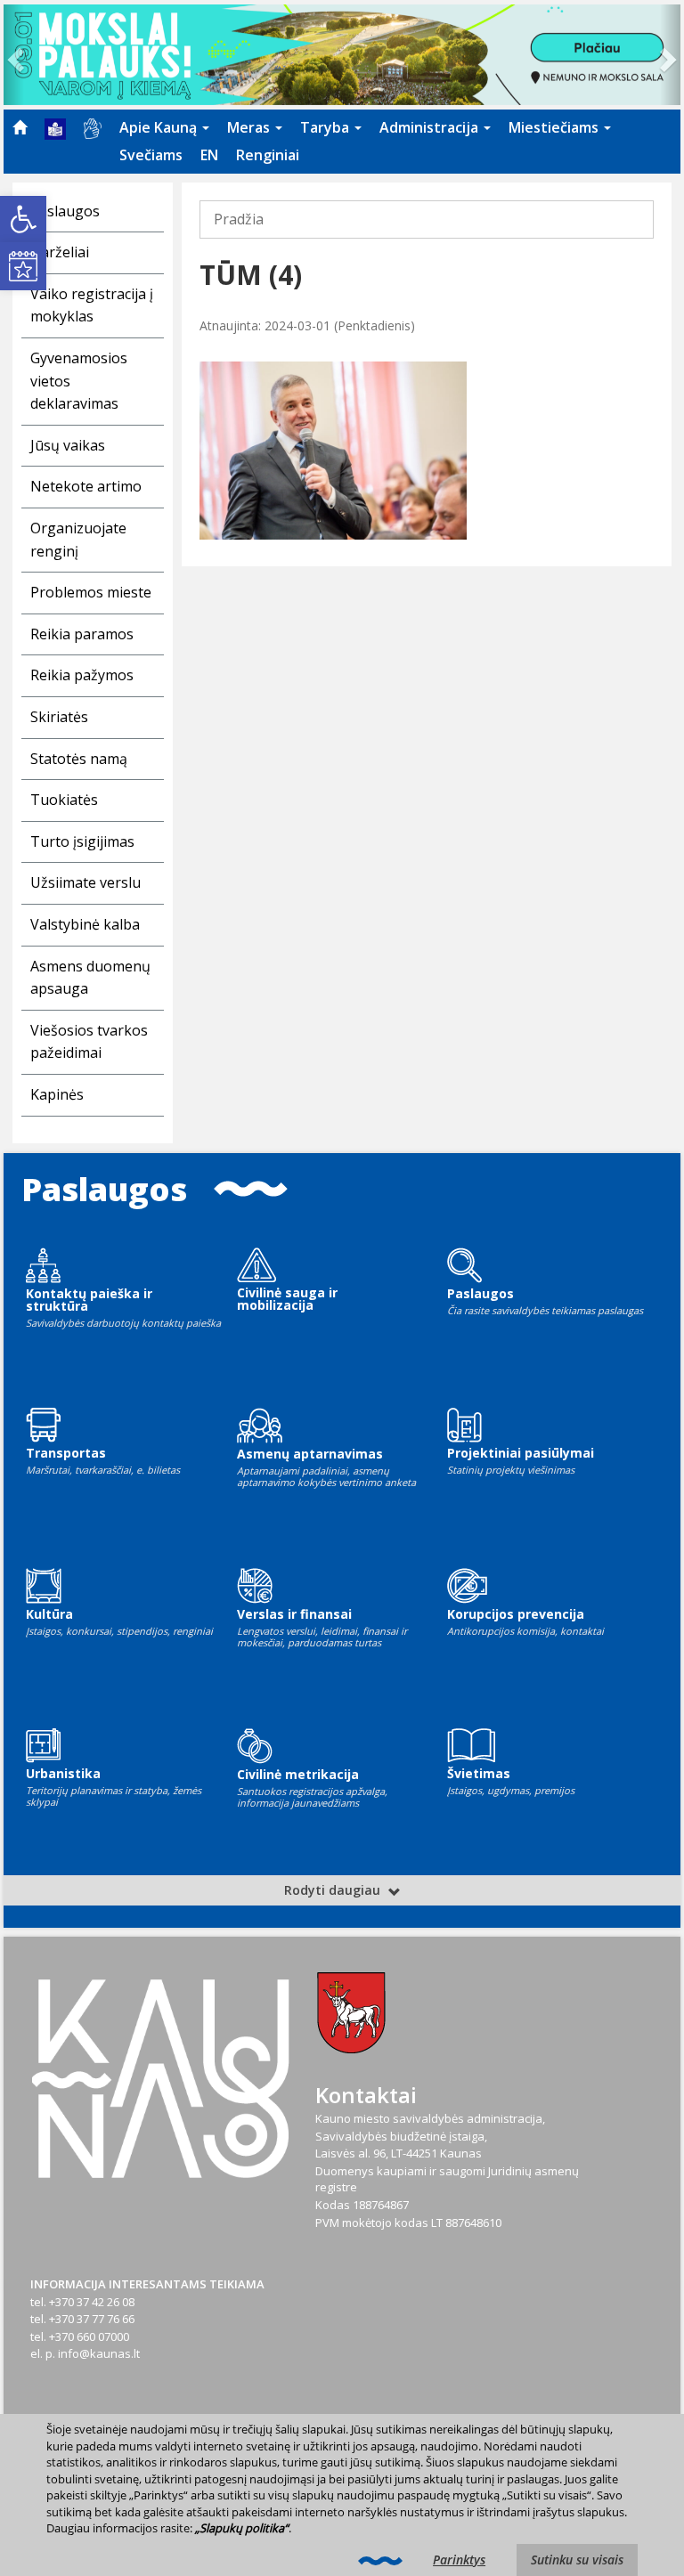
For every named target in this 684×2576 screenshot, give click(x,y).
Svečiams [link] (151, 155)
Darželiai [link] (60, 252)
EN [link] (209, 155)
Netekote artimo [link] (86, 486)
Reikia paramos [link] (82, 634)
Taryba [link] (326, 127)
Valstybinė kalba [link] (85, 924)
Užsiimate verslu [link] (85, 882)
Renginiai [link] (268, 155)
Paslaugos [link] (65, 211)
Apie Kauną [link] (160, 127)
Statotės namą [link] (79, 759)
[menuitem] (20, 127)
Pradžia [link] (239, 219)
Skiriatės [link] (59, 717)
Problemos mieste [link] (91, 592)
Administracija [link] (431, 127)
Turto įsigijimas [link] (82, 841)
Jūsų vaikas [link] (68, 445)
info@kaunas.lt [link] (99, 2353)
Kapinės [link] (57, 1094)
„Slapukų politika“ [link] (242, 2528)
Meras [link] (250, 127)
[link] (23, 219)
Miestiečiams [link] (555, 127)
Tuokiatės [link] (64, 800)
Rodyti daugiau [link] (334, 1890)
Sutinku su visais (577, 2560)
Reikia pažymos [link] (82, 675)
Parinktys (459, 2560)
